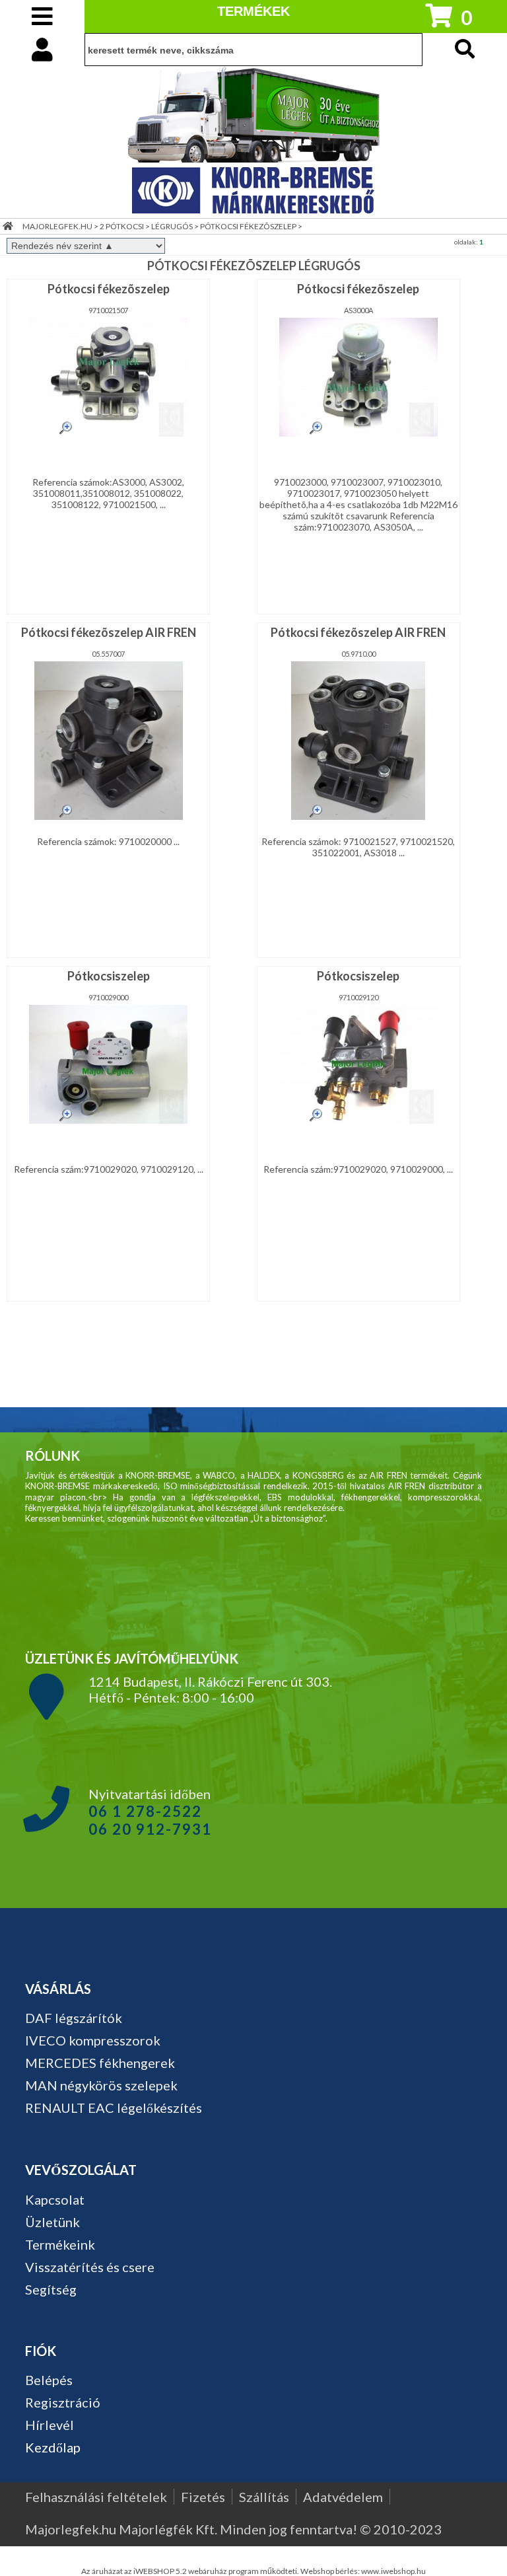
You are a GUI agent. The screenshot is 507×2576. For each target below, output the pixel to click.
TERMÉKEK (253, 11)
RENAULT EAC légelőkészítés (114, 2108)
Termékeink (60, 2244)
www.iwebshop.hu (393, 2571)
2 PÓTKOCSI (122, 226)
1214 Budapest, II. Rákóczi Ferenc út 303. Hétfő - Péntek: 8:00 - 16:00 (210, 1689)
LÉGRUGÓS (172, 226)
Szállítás (264, 2497)
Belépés (49, 2380)
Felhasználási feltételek (96, 2497)
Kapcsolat (55, 2199)
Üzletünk (52, 2222)
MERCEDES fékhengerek (100, 2063)
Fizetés (203, 2497)
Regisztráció (63, 2402)
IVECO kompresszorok (93, 2040)
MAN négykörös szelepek (101, 2085)
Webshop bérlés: (331, 2571)
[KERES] (465, 50)
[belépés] (42, 49)
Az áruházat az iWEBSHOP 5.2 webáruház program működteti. (191, 2571)
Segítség (51, 2289)
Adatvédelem (343, 2497)
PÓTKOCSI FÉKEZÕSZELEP (248, 226)
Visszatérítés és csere (90, 2267)
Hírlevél (50, 2425)
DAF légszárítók (74, 2018)
